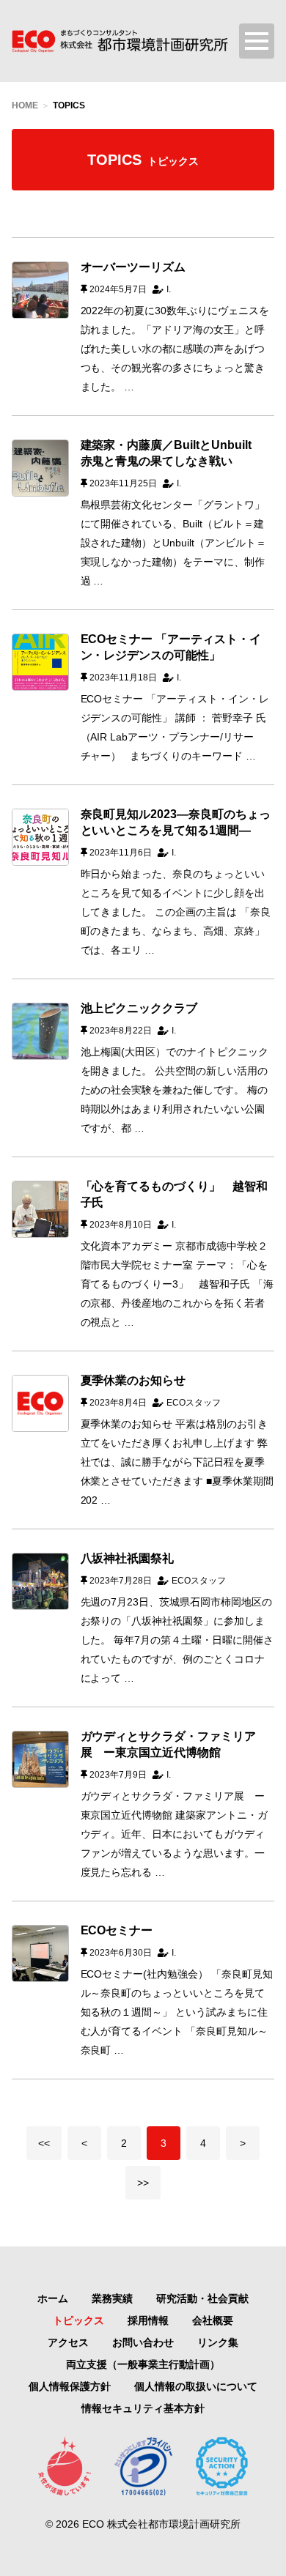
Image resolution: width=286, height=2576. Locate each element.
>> (143, 2183)
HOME (25, 105)
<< (44, 2143)
